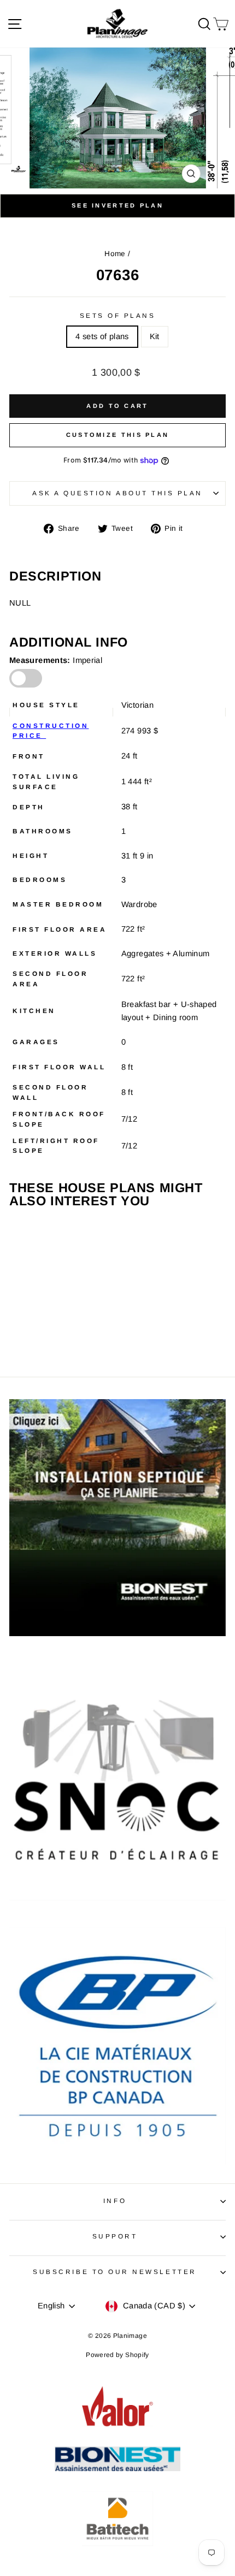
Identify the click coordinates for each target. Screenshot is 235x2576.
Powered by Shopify (117, 2355)
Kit (155, 336)
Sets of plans (118, 315)
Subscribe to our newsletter (114, 2272)
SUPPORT (115, 2236)
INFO (115, 2201)
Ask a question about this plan (117, 493)
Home (115, 254)
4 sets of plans (102, 336)
